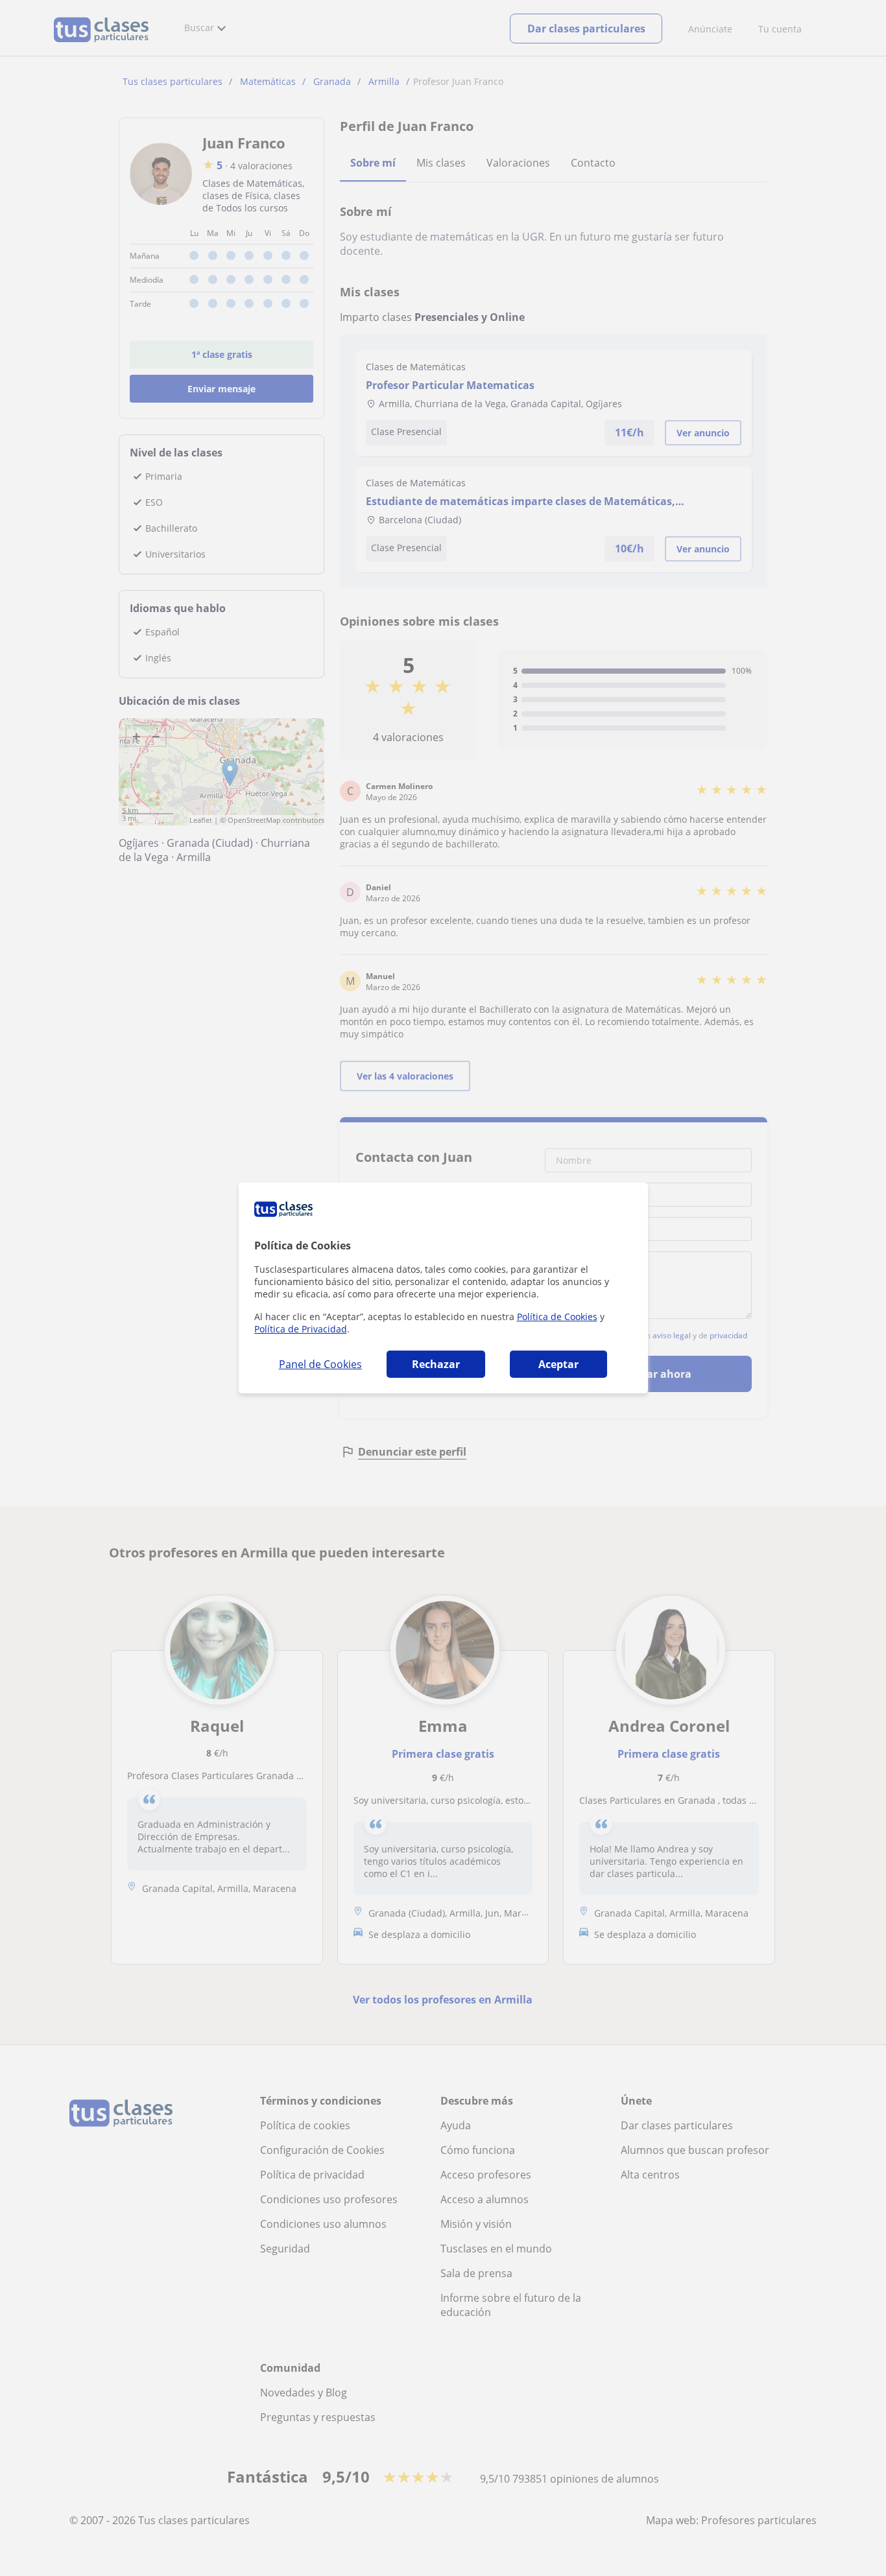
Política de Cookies (557, 1317)
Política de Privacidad (301, 1329)
